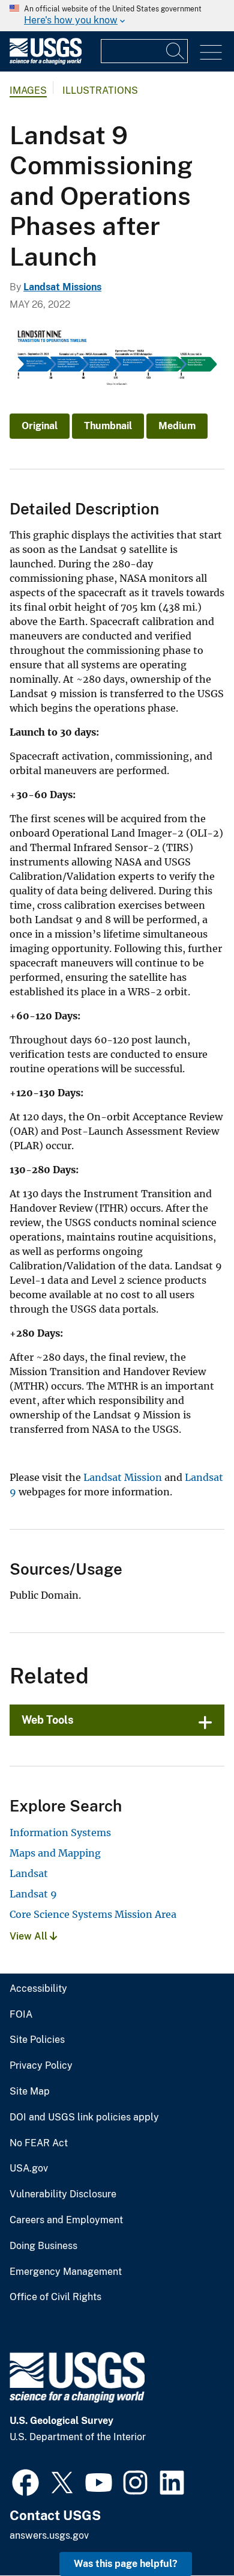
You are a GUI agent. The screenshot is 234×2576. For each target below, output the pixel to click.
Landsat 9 (33, 1894)
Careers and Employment (66, 2220)
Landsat (29, 1873)
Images (28, 90)
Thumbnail (108, 426)
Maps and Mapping (55, 1853)
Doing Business (43, 2246)
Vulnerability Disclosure (63, 2194)
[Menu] (211, 53)
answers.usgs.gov (49, 2535)
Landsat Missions (62, 287)
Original (40, 426)
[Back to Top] (190, 2532)
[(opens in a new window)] (25, 2481)
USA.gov (29, 2169)
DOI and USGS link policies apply (84, 2117)
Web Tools (48, 1720)
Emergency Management (66, 2272)
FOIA (21, 2015)
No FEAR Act (39, 2143)
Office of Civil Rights (55, 2297)
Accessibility (38, 1989)
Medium (177, 426)
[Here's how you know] (117, 16)
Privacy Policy (41, 2066)
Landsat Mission (123, 1477)
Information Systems (60, 1833)
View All (30, 1936)
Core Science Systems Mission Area (93, 1914)
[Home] (46, 62)
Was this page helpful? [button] (126, 2564)
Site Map (30, 2092)
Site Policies (37, 2040)
